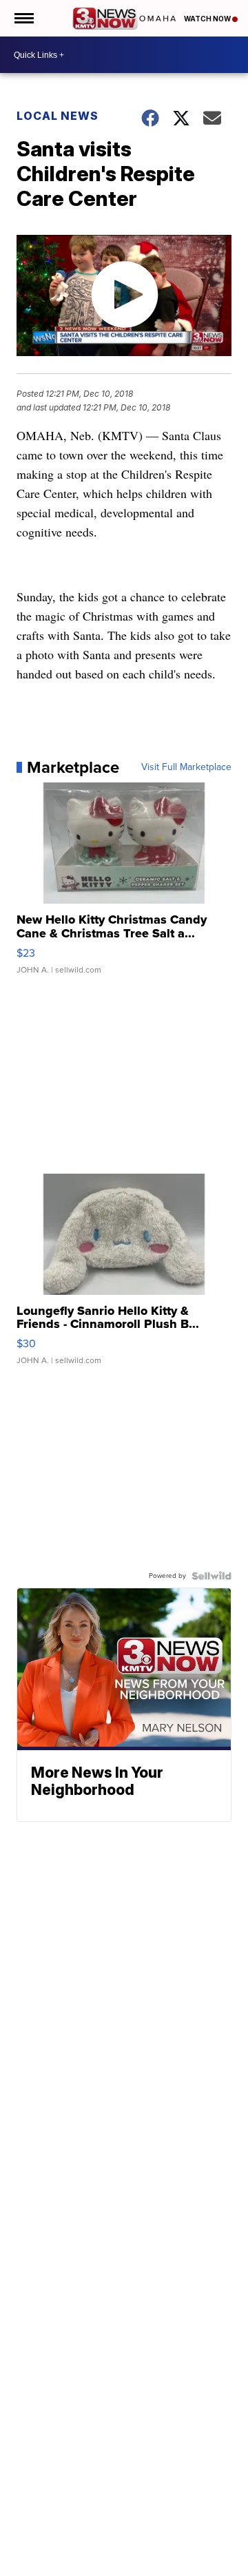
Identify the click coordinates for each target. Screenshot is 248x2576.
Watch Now (208, 19)
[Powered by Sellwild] (211, 1576)
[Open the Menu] (23, 18)
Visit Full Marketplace (186, 767)
